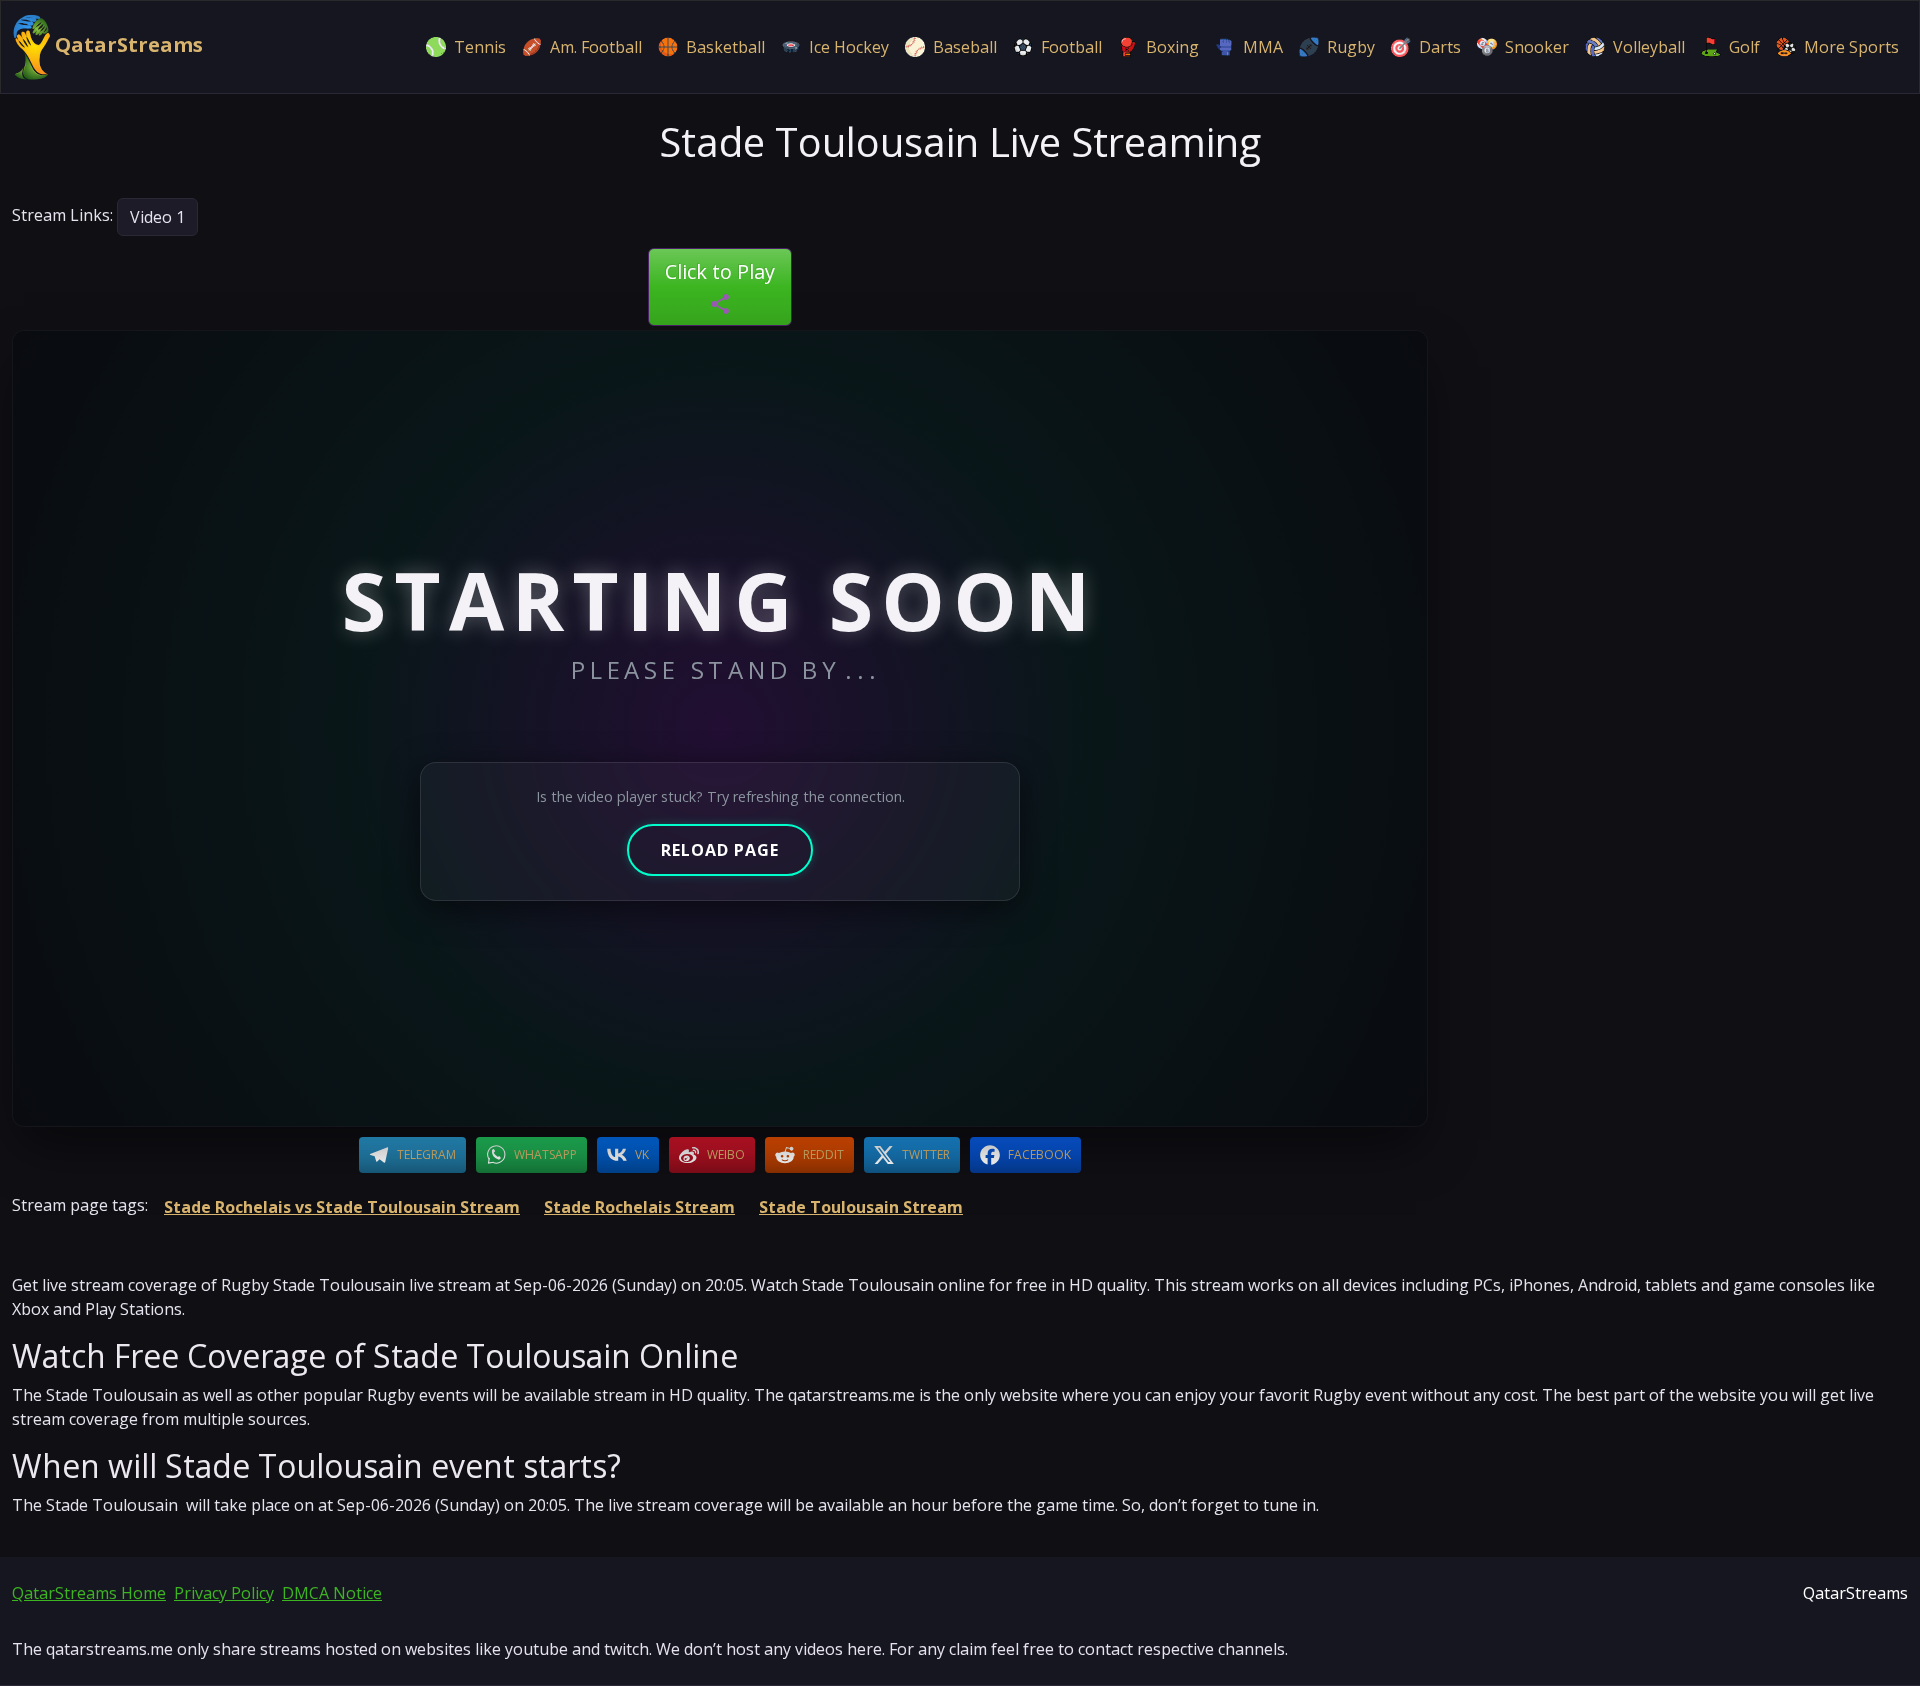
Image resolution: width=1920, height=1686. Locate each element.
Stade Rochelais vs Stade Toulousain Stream (342, 1207)
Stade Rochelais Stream (639, 1207)
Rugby (1351, 47)
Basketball (725, 47)
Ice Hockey (849, 47)
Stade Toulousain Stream (861, 1207)
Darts (1440, 47)
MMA (1263, 47)
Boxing (1172, 47)
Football (1071, 47)
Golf (1744, 47)
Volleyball (1649, 47)
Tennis (480, 47)
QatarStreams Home (89, 1593)
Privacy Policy (224, 1593)
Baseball (965, 47)
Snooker (1537, 47)
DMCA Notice (332, 1593)
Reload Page (720, 850)
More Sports (1851, 47)
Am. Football (596, 47)
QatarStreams (126, 44)
